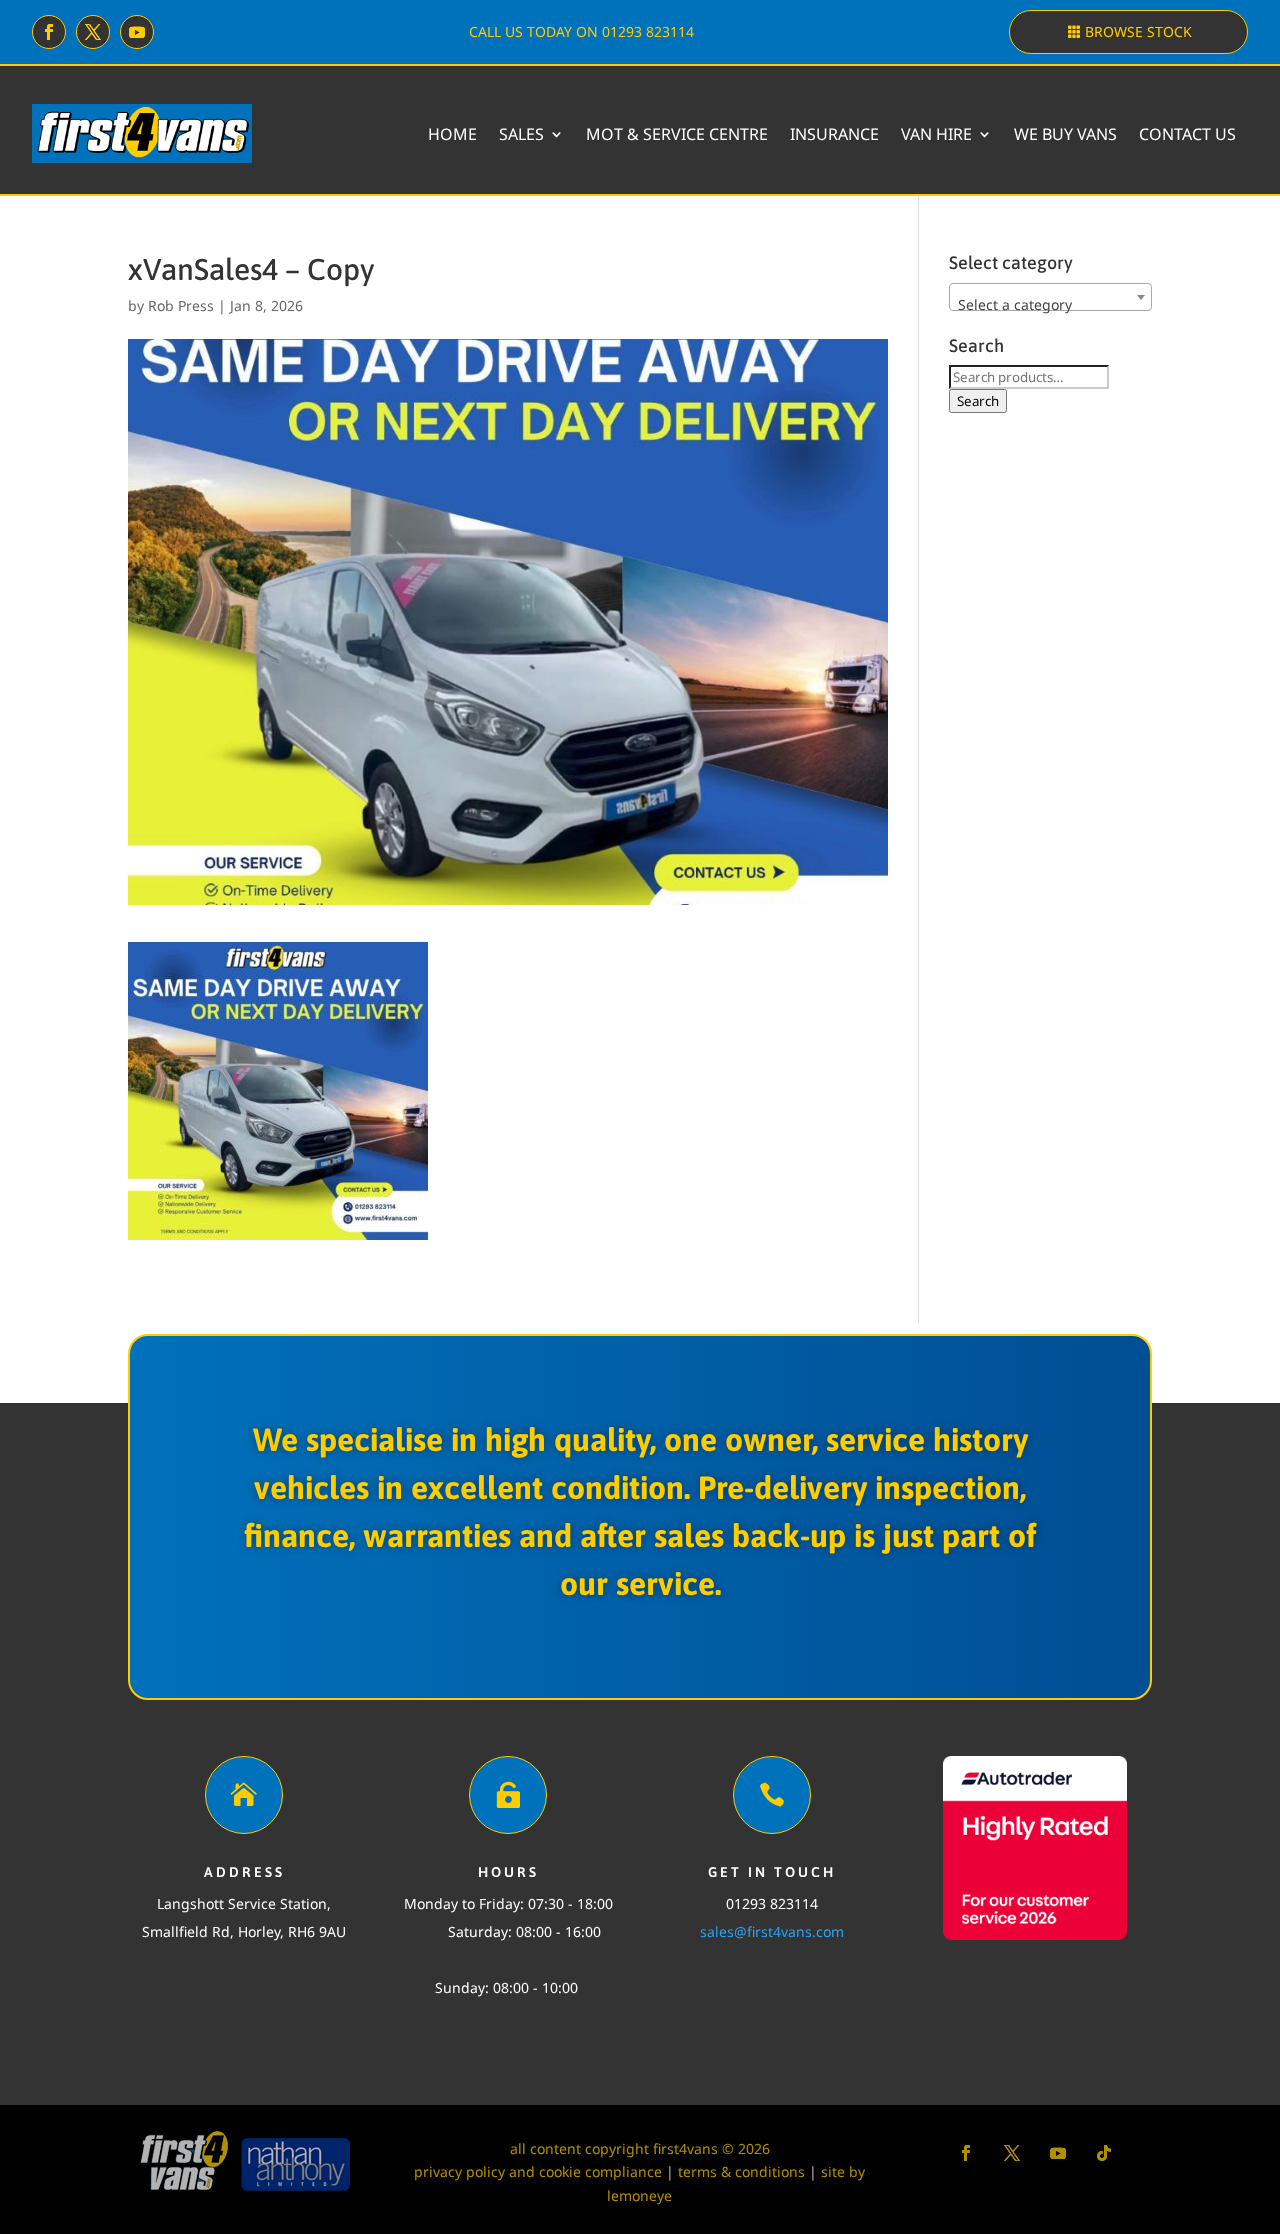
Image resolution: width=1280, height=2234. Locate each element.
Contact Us (1187, 134)
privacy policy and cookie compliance (538, 2171)
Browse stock (1138, 31)
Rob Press (181, 305)
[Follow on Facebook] (49, 32)
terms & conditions (741, 2171)
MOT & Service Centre (677, 134)
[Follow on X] (93, 32)
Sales (521, 134)
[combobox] (1050, 297)
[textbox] (1050, 305)
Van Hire (936, 134)
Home (452, 134)
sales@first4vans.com (772, 1931)
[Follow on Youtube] (137, 32)
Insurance (834, 134)
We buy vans (1065, 134)
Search (978, 401)
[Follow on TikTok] (1104, 2153)
